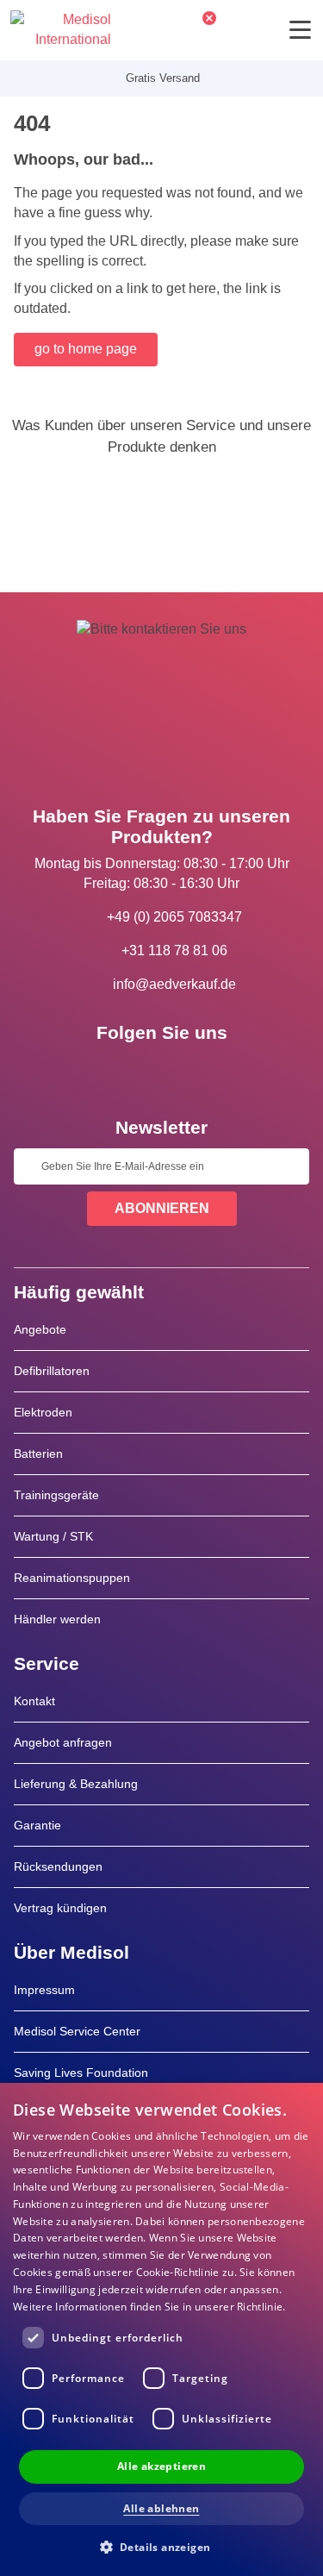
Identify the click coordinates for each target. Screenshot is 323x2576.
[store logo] (61, 30)
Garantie (37, 1825)
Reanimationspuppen (72, 1578)
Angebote (40, 1329)
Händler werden (57, 1619)
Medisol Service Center (77, 2031)
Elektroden (43, 1412)
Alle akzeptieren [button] (161, 2466)
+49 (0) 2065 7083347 (174, 917)
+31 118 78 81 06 (174, 950)
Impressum (44, 1990)
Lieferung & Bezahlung (76, 1784)
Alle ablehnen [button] (161, 2508)
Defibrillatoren (52, 1371)
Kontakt (34, 1701)
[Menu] (300, 30)
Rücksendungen (58, 1866)
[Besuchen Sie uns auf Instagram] (212, 1072)
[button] (162, 2546)
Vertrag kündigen (60, 1908)
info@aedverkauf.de (174, 984)
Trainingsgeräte (56, 1495)
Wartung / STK (53, 1536)
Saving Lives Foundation (81, 2073)
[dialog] (161, 2329)
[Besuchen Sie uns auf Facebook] (112, 1072)
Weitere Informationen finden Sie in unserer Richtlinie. (149, 2307)
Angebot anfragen (63, 1742)
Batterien (38, 1454)
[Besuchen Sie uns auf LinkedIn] (162, 1072)
